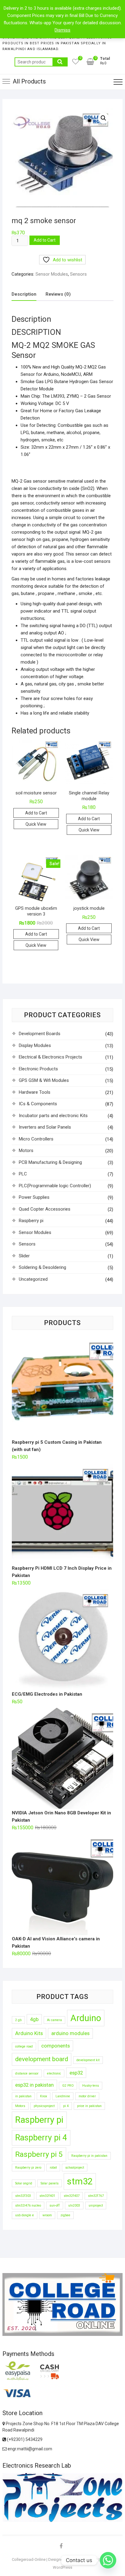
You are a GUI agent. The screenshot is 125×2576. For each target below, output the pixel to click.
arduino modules (70, 2033)
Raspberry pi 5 (39, 2154)
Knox (44, 2096)
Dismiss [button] (62, 30)
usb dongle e (25, 2215)
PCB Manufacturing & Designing (50, 1162)
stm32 (80, 2181)
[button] (103, 118)
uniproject (96, 2206)
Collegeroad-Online (29, 2559)
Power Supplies (34, 1197)
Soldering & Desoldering (42, 1267)
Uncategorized (33, 1279)
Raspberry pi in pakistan (89, 2156)
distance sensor (27, 2073)
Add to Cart (45, 240)
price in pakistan (89, 2106)
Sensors (78, 274)
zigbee (65, 2215)
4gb (34, 2019)
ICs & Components (38, 1104)
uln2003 (74, 2206)
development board (42, 2059)
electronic (54, 2073)
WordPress (62, 2567)
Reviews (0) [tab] (58, 294)
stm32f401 (47, 2196)
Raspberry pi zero (28, 2168)
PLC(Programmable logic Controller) (55, 1186)
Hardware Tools (35, 1092)
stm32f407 (72, 2196)
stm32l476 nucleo (28, 2206)
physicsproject (44, 2106)
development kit (88, 2060)
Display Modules (35, 1045)
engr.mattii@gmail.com (29, 2449)
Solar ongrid (24, 2183)
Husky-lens (91, 2086)
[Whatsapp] (108, 2560)
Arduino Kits (29, 2033)
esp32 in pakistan (34, 2085)
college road (24, 2046)
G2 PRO (68, 2086)
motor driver (87, 2096)
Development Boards (40, 1034)
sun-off (55, 2206)
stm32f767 (96, 2196)
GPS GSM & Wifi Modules (44, 1080)
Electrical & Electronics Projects (51, 1057)
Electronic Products (38, 1069)
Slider (24, 1256)
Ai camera (54, 2020)
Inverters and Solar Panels (45, 1127)
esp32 (76, 2073)
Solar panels (50, 2183)
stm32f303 (23, 2196)
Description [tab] (24, 294)
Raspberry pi (31, 1221)
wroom (47, 2215)
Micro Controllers (36, 1139)
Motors (26, 1150)
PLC (23, 1174)
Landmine (63, 2096)
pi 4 (66, 2106)
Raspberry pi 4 (41, 2138)
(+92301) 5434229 (24, 2439)
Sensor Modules (52, 274)
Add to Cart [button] (36, 813)
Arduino (86, 2018)
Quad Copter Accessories (45, 1209)
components (56, 2046)
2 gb (18, 2020)
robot (53, 2168)
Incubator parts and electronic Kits (53, 1116)
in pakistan (23, 2096)
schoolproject (75, 2168)
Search (60, 62)
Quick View (36, 824)
